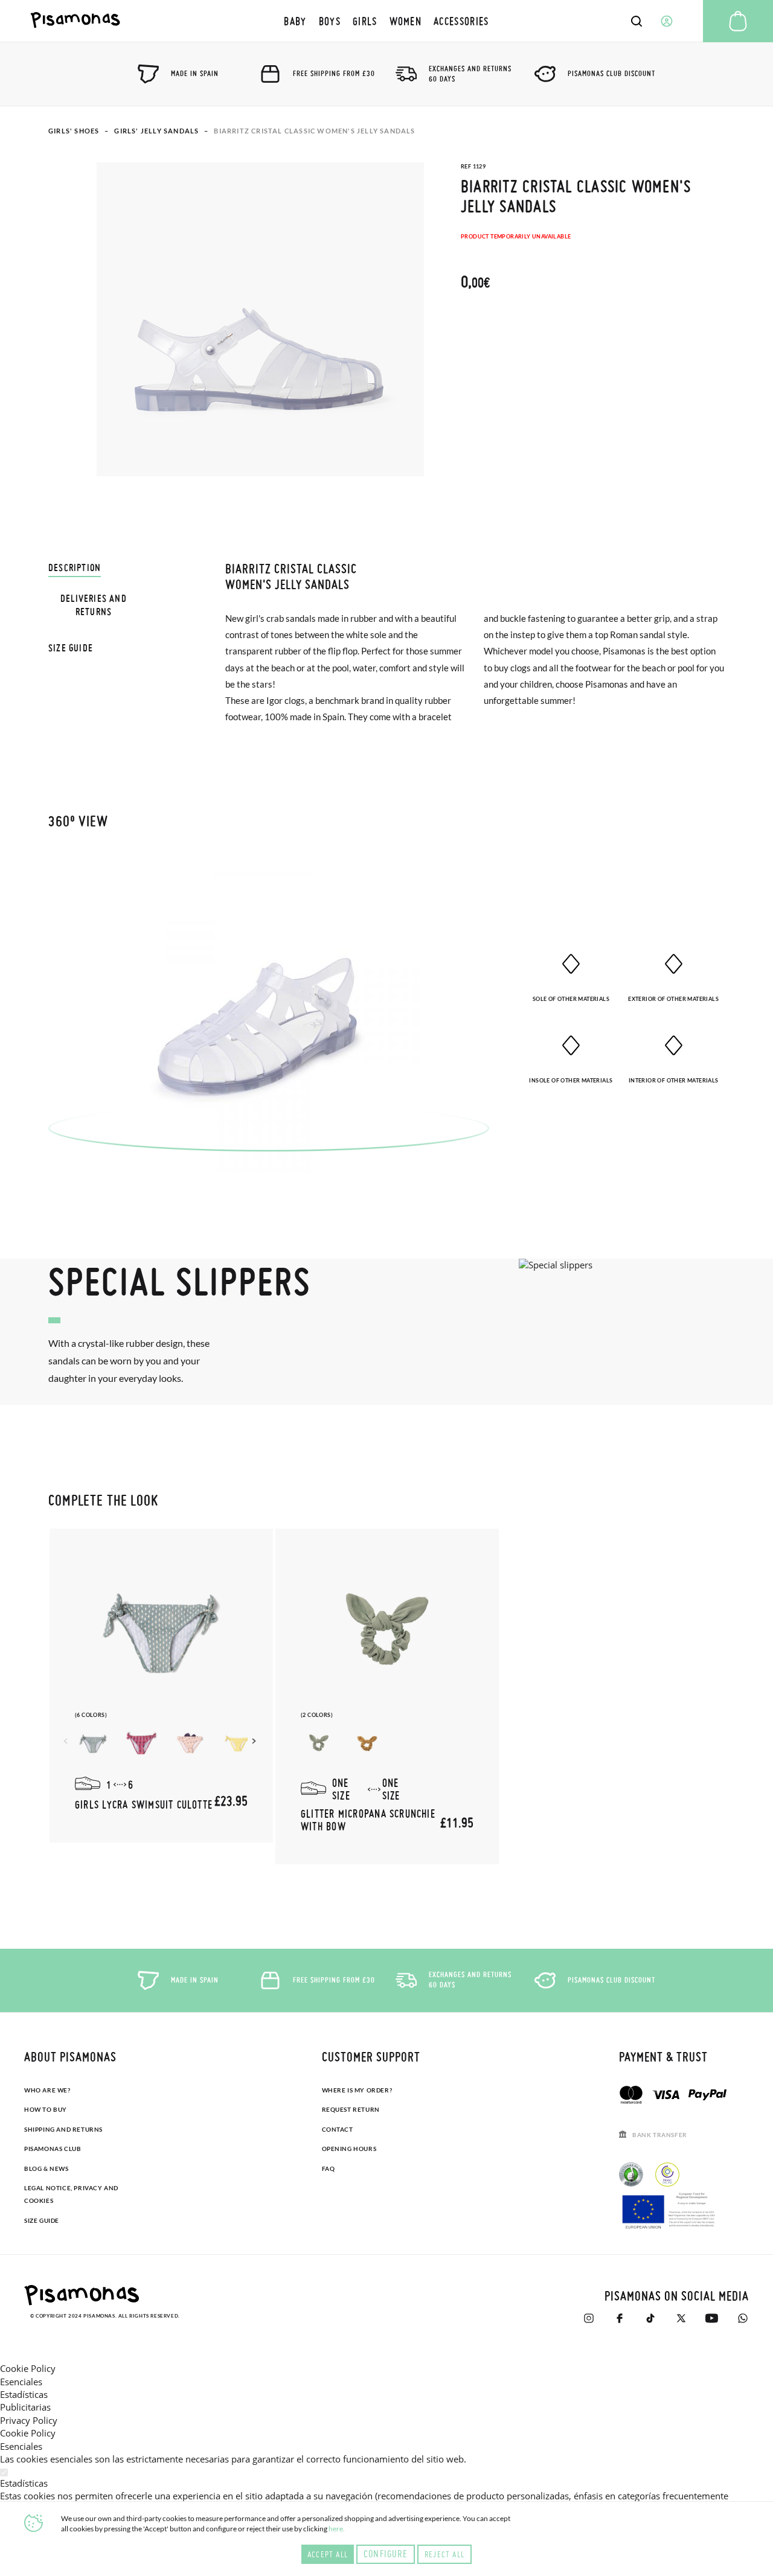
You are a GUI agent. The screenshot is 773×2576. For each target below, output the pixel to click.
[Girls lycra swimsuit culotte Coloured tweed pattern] (141, 1743)
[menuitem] (295, 21)
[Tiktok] (650, 2318)
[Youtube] (712, 2318)
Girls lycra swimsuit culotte (144, 1804)
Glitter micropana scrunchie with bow (368, 1820)
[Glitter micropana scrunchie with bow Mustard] (367, 1743)
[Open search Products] (637, 21)
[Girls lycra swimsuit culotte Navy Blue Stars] (190, 1743)
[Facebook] (619, 2318)
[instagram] (589, 2318)
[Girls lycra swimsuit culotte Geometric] (93, 1743)
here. (337, 2529)
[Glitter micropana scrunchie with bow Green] (319, 1743)
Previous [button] (67, 1741)
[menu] (386, 21)
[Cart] (738, 21)
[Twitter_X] (681, 2318)
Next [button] (255, 1741)
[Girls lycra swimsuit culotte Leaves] (238, 1743)
